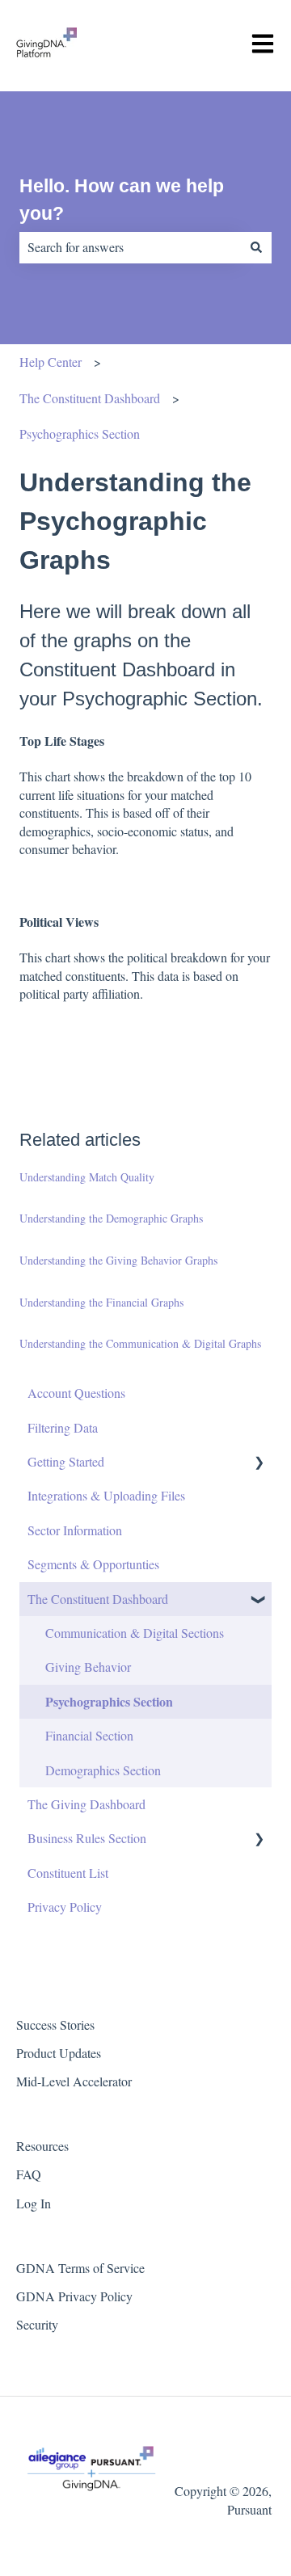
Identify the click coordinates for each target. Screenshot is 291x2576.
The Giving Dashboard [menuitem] (86, 1804)
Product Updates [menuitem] (59, 2053)
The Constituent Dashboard (90, 398)
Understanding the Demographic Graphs (111, 1218)
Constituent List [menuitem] (68, 1873)
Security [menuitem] (37, 2324)
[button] (259, 1463)
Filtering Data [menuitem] (63, 1427)
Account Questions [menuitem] (76, 1393)
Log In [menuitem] (34, 2203)
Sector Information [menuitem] (75, 1530)
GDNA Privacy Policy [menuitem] (74, 2296)
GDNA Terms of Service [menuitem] (80, 2268)
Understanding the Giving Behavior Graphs (118, 1260)
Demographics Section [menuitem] (103, 1770)
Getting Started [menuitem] (66, 1461)
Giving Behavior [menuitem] (88, 1667)
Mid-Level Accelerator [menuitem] (74, 2081)
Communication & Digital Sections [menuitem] (135, 1633)
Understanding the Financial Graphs (101, 1302)
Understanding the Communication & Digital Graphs (140, 1343)
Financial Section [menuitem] (89, 1735)
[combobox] (130, 247)
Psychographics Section (80, 434)
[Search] (256, 247)
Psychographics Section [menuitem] (109, 1701)
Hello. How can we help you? (122, 200)
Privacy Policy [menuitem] (65, 1907)
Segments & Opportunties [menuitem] (93, 1564)
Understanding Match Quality (87, 1177)
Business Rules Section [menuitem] (87, 1838)
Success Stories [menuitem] (55, 2025)
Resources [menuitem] (42, 2146)
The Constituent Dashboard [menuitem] (98, 1599)
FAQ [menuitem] (29, 2174)
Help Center (51, 362)
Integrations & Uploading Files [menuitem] (106, 1495)
